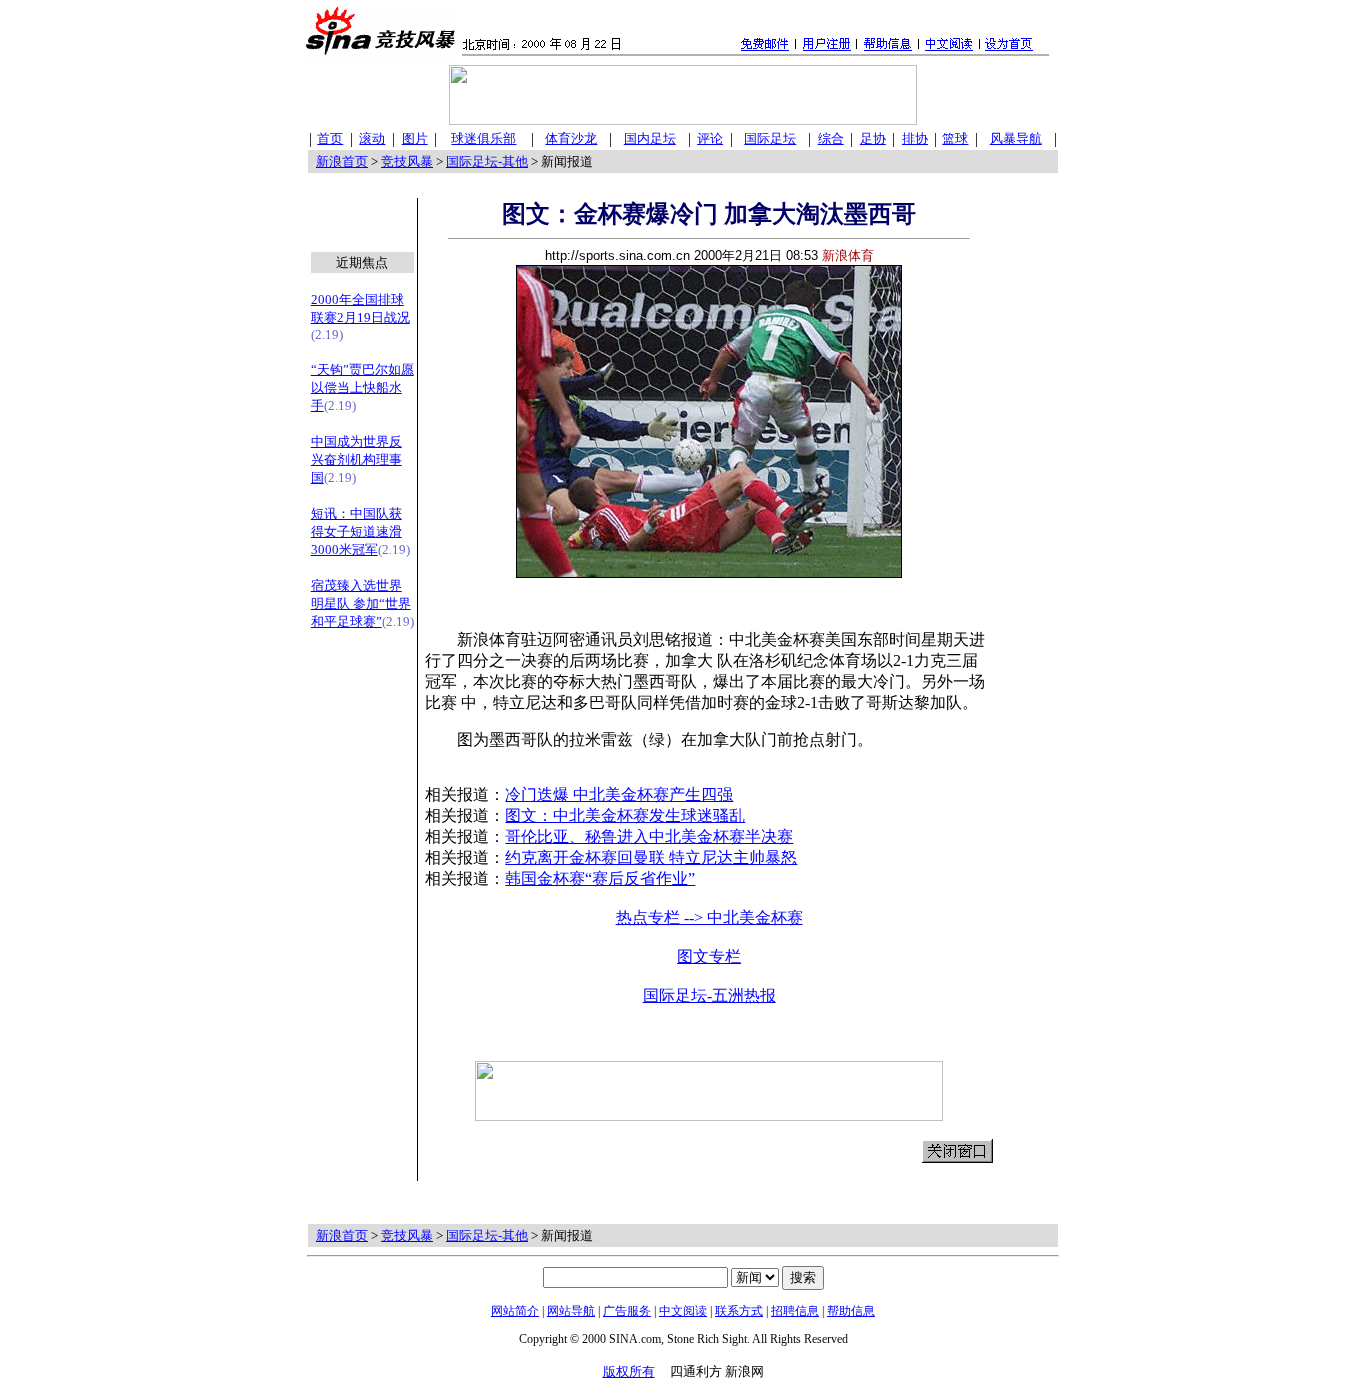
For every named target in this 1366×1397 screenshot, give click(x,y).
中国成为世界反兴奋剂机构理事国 (356, 459)
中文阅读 (683, 1311)
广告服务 (627, 1311)
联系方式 (739, 1311)
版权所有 (629, 1371)
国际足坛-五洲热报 (709, 995)
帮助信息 (851, 1311)
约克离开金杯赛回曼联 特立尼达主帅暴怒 (651, 857)
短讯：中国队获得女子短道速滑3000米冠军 (356, 531)
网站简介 (515, 1311)
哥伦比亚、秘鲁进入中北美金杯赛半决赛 (649, 836)
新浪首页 (342, 161)
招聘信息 (795, 1311)
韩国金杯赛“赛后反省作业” (600, 878)
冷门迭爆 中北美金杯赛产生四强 (619, 794)
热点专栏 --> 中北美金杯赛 (709, 917)
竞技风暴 (407, 161)
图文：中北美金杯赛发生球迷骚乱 (625, 815)
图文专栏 (709, 956)
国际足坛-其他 (487, 161)
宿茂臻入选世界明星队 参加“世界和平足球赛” (361, 603)
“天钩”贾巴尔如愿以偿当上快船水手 (362, 387)
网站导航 (571, 1311)
